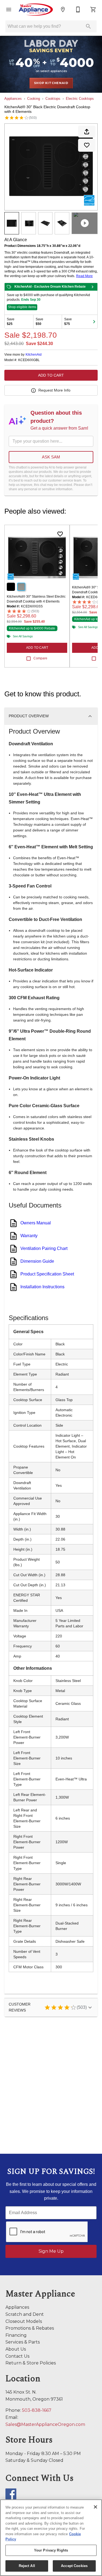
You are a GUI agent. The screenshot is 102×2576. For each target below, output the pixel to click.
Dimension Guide (37, 1261)
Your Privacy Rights (51, 2550)
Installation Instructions (42, 1287)
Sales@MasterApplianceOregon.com (45, 2424)
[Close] (95, 2507)
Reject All (27, 2566)
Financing (16, 2335)
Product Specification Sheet (47, 1274)
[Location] (63, 10)
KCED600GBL (29, 360)
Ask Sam (51, 457)
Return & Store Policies (31, 2363)
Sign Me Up (51, 2251)
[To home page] (36, 10)
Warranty (29, 1236)
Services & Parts (23, 2342)
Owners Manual (36, 1223)
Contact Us (17, 2356)
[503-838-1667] (78, 10)
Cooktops (53, 99)
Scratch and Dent (25, 2314)
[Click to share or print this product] (87, 132)
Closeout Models (24, 2321)
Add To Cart (51, 375)
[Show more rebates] (94, 322)
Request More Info (54, 390)
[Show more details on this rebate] (92, 287)
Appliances (13, 99)
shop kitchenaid (51, 83)
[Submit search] (88, 26)
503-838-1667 (37, 2410)
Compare (40, 658)
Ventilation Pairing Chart (44, 1248)
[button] (9, 10)
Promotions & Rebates (30, 2328)
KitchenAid (34, 355)
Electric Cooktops (80, 99)
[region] (51, 2538)
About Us (16, 2349)
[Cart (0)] (93, 10)
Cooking (34, 99)
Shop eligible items (22, 307)
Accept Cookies (74, 2566)
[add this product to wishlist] (87, 145)
